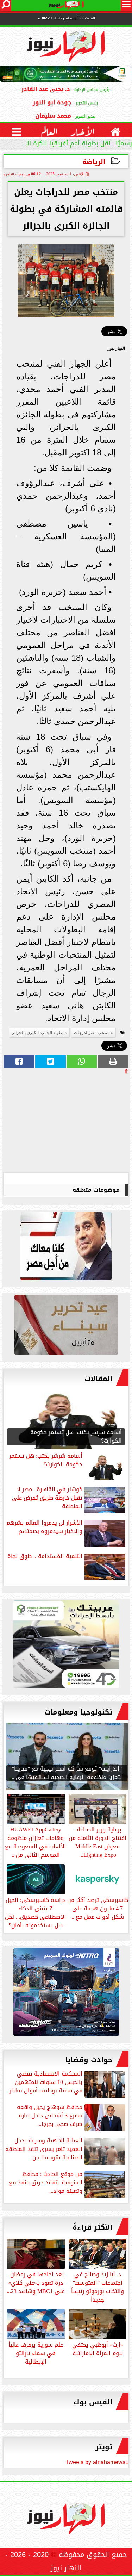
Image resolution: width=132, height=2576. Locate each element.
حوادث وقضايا (89, 2060)
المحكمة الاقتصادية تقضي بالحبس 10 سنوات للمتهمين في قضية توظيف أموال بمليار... (44, 2083)
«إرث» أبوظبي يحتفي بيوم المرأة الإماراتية (98, 2348)
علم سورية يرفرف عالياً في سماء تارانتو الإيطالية (36, 2353)
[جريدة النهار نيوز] (66, 1646)
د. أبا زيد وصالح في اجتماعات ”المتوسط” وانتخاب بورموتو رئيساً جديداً (98, 2286)
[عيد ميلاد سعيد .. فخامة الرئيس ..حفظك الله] (66, 1248)
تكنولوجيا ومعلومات (78, 1712)
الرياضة (94, 162)
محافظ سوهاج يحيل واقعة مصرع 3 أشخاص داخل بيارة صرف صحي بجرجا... (50, 2116)
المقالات (98, 1379)
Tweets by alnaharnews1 (97, 2462)
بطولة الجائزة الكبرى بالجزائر (38, 1033)
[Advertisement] (76, 1123)
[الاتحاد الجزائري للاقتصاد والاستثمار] (66, 1327)
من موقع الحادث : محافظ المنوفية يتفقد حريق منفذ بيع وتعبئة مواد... (46, 2183)
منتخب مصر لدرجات (92, 1033)
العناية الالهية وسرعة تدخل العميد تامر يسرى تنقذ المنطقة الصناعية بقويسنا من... (44, 2150)
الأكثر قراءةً (92, 2227)
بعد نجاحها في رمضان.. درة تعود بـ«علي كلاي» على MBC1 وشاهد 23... (36, 2282)
